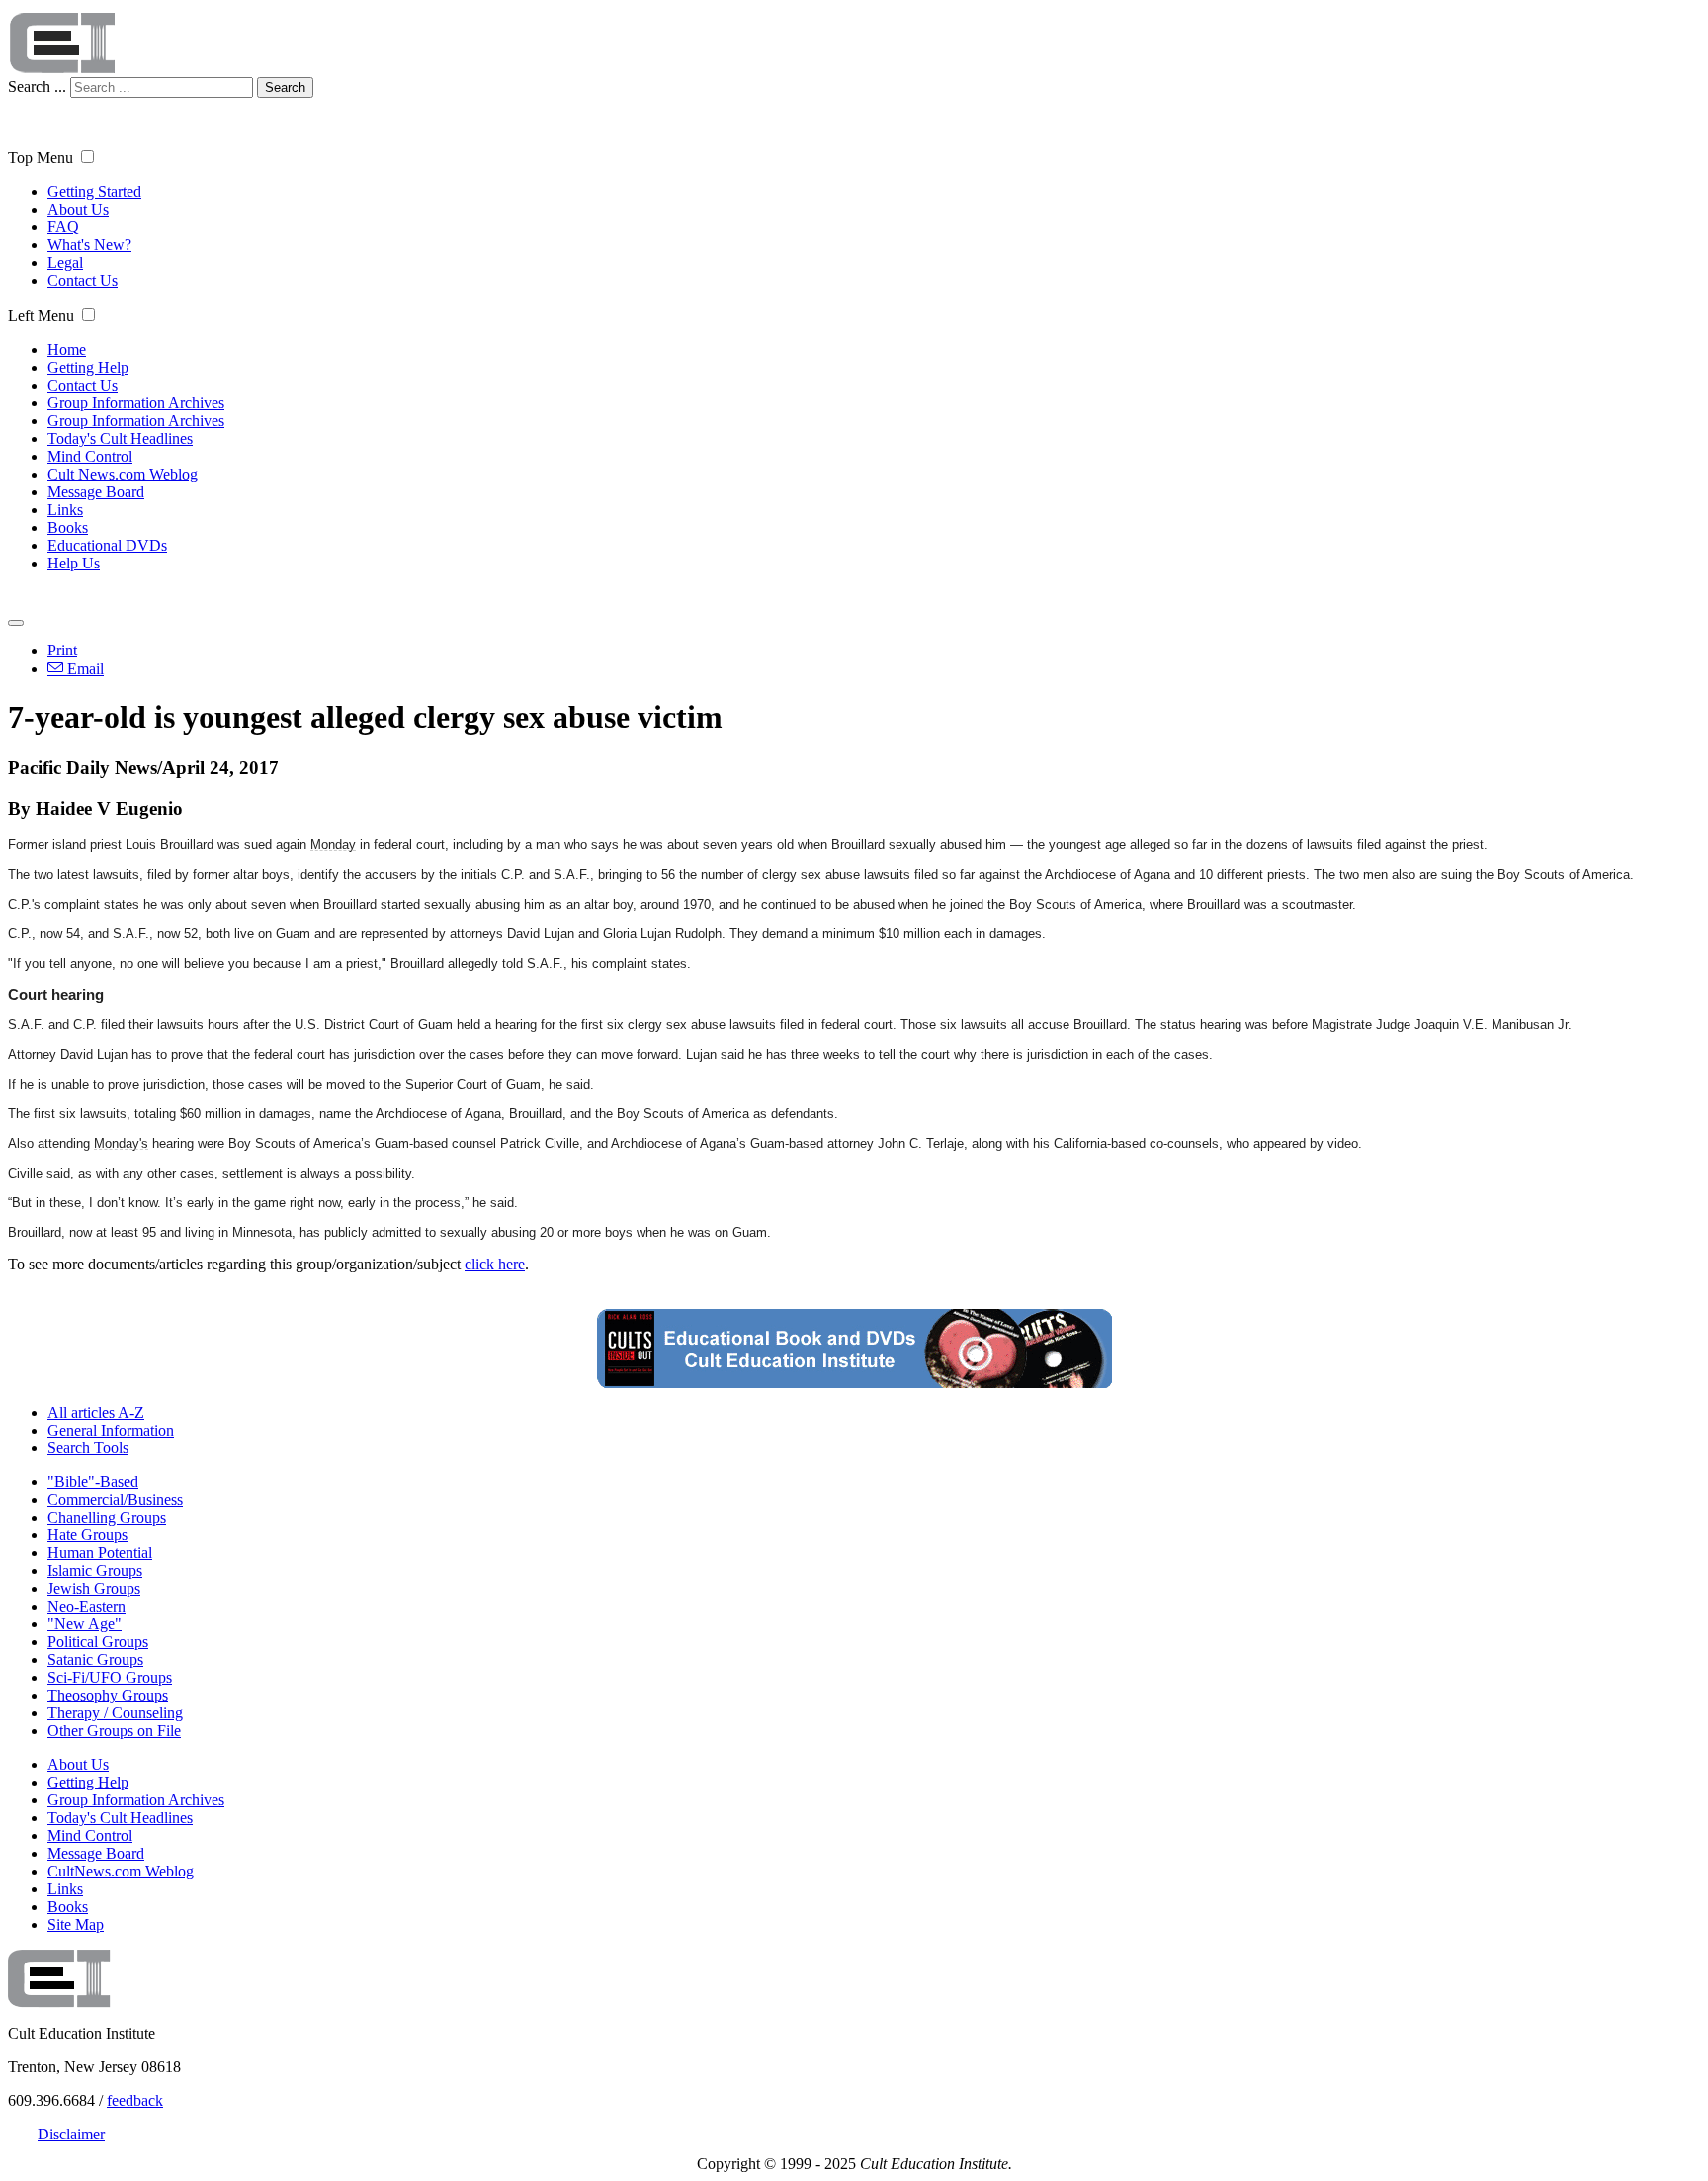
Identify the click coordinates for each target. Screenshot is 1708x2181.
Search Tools (88, 1448)
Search (285, 87)
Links (65, 510)
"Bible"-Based (93, 1482)
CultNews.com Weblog (121, 1871)
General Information (111, 1430)
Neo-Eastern (86, 1606)
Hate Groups (87, 1535)
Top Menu (41, 158)
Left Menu (41, 316)
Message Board (96, 492)
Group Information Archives (136, 403)
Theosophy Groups (108, 1695)
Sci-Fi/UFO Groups (110, 1677)
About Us (78, 209)
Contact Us (83, 280)
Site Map (76, 1924)
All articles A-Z (96, 1412)
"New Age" (85, 1624)
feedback (135, 2100)
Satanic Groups (95, 1659)
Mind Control (90, 456)
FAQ (63, 227)
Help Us (74, 563)
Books (68, 527)
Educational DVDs (107, 545)
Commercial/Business (115, 1499)
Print (62, 650)
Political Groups (98, 1642)
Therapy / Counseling (115, 1713)
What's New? (89, 245)
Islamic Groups (95, 1570)
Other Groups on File (114, 1731)
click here (495, 1264)
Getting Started (94, 191)
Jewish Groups (94, 1588)
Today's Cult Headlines (120, 438)
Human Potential (100, 1553)
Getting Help (88, 367)
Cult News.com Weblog (123, 474)
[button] (87, 157)
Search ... (37, 87)
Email (84, 669)
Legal (65, 262)
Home (67, 349)
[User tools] (16, 623)
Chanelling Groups (107, 1517)
